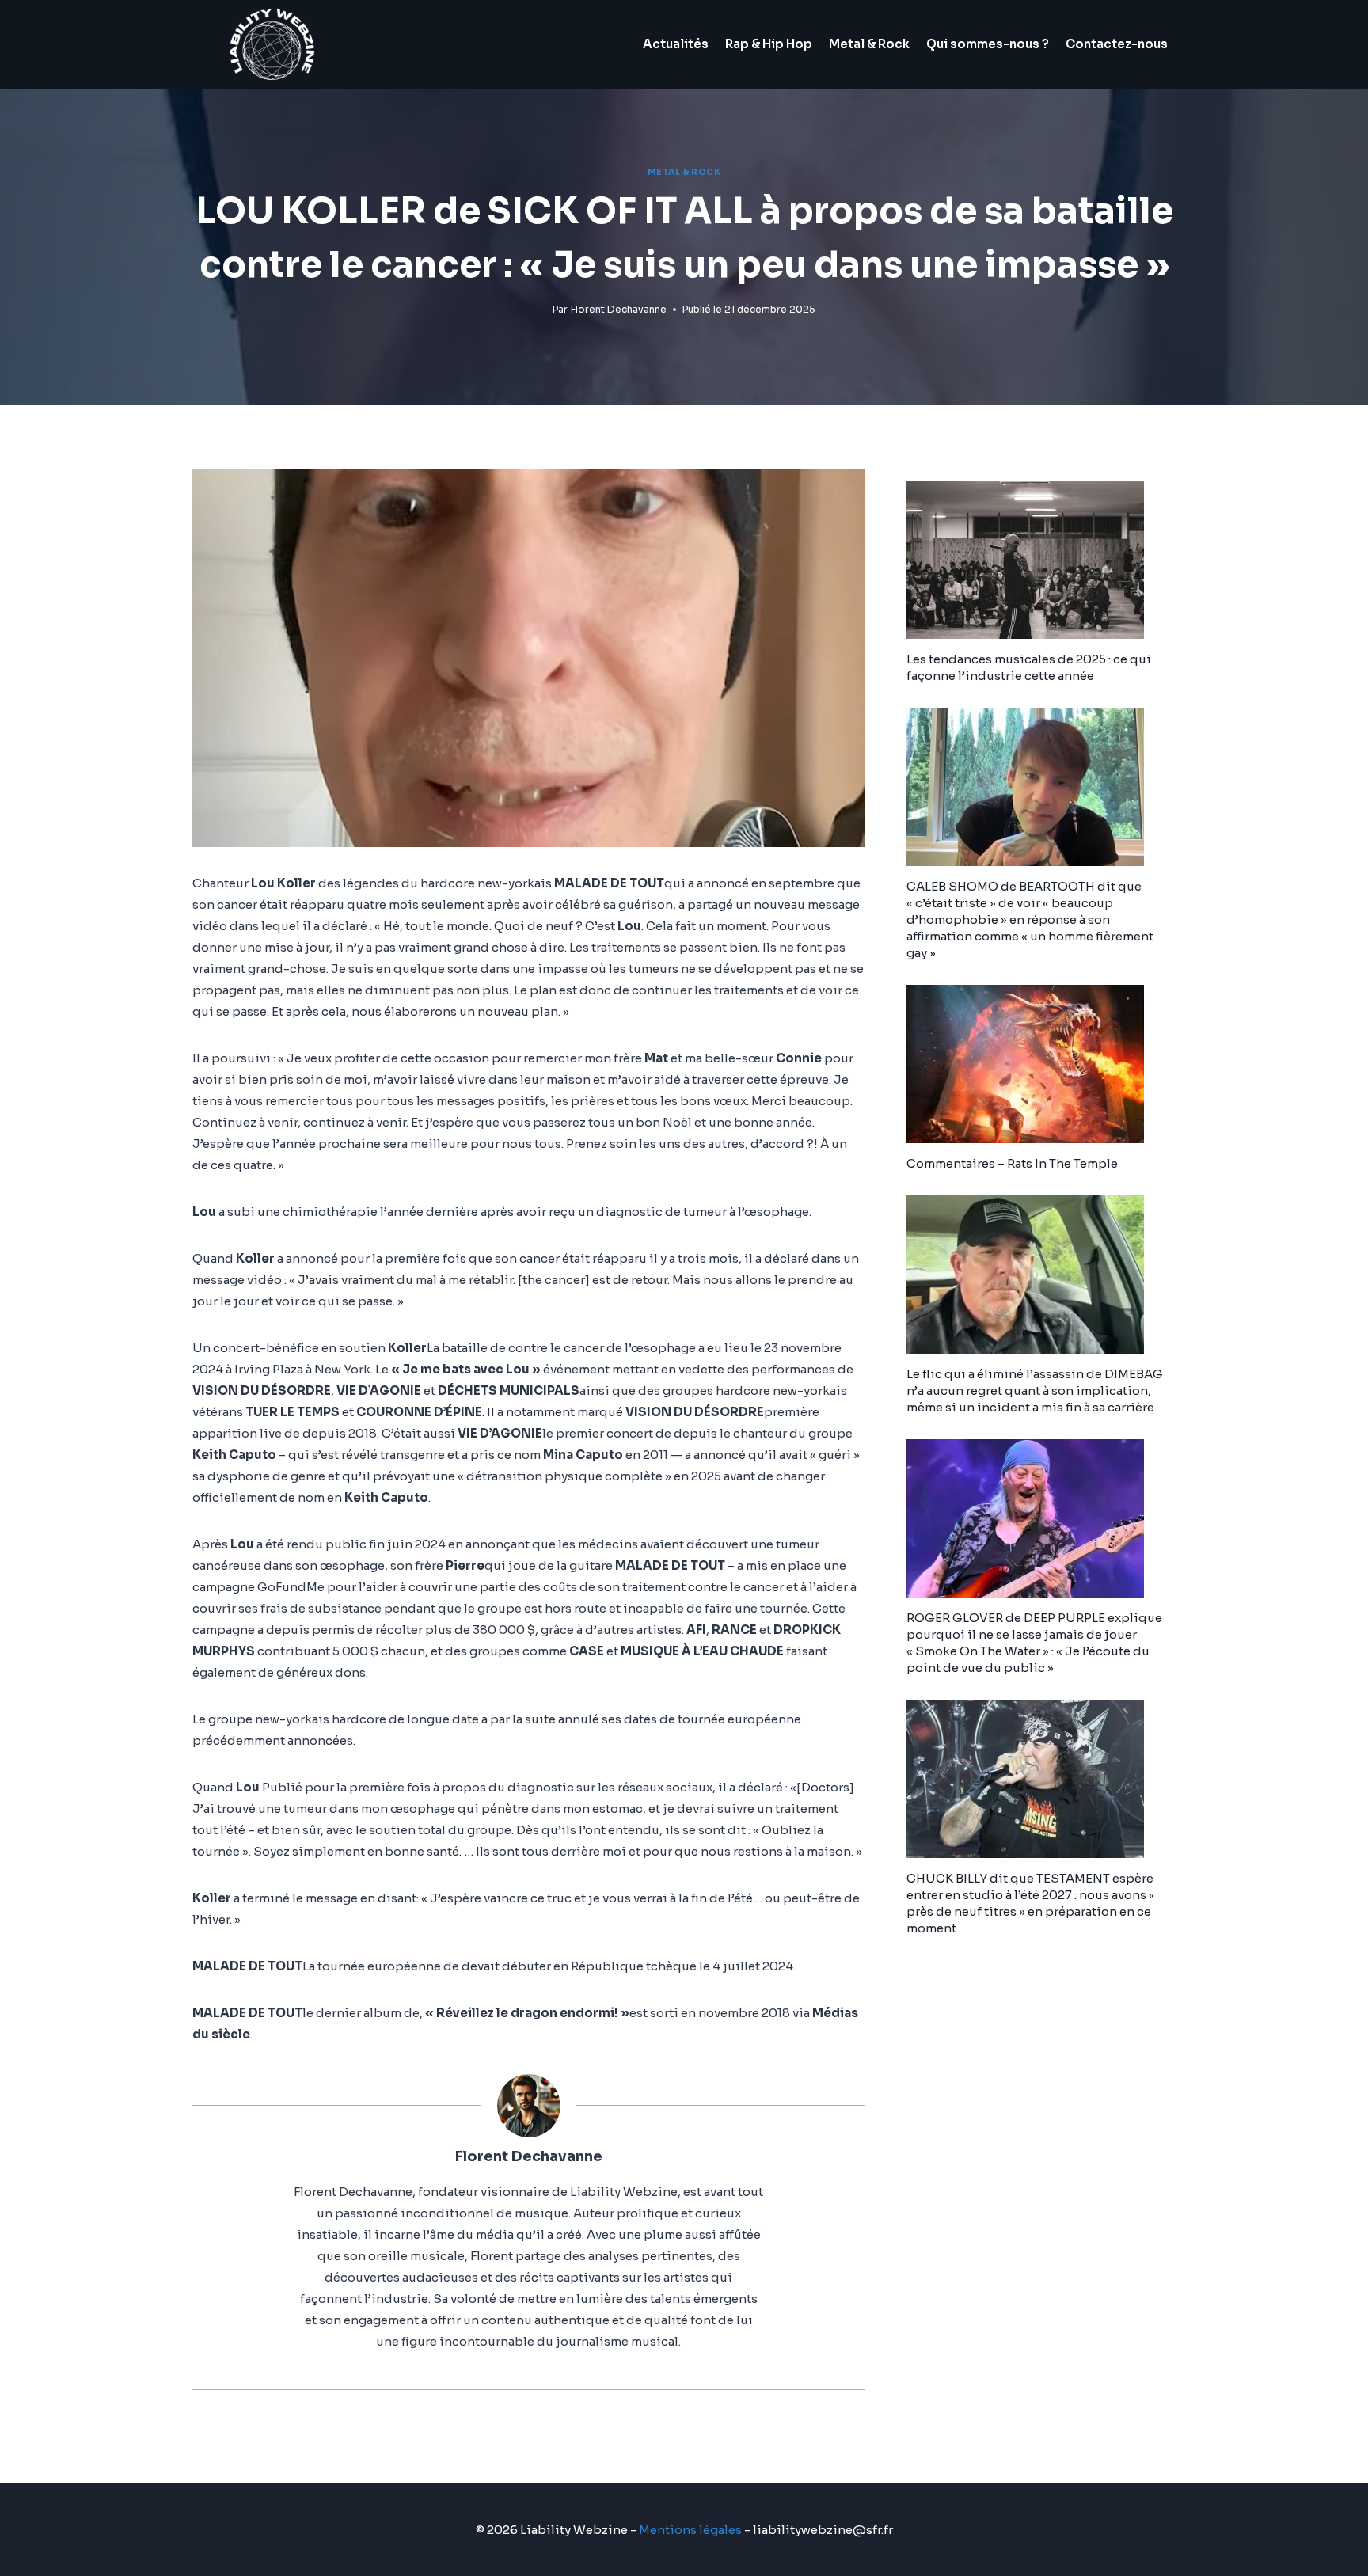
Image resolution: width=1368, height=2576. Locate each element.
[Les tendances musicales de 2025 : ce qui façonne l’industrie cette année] (1041, 560)
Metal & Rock (869, 44)
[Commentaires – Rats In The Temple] (1041, 1064)
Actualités (676, 44)
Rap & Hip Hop (769, 44)
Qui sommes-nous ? (988, 44)
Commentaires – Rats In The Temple (1012, 1163)
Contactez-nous (1117, 44)
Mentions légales (690, 2530)
